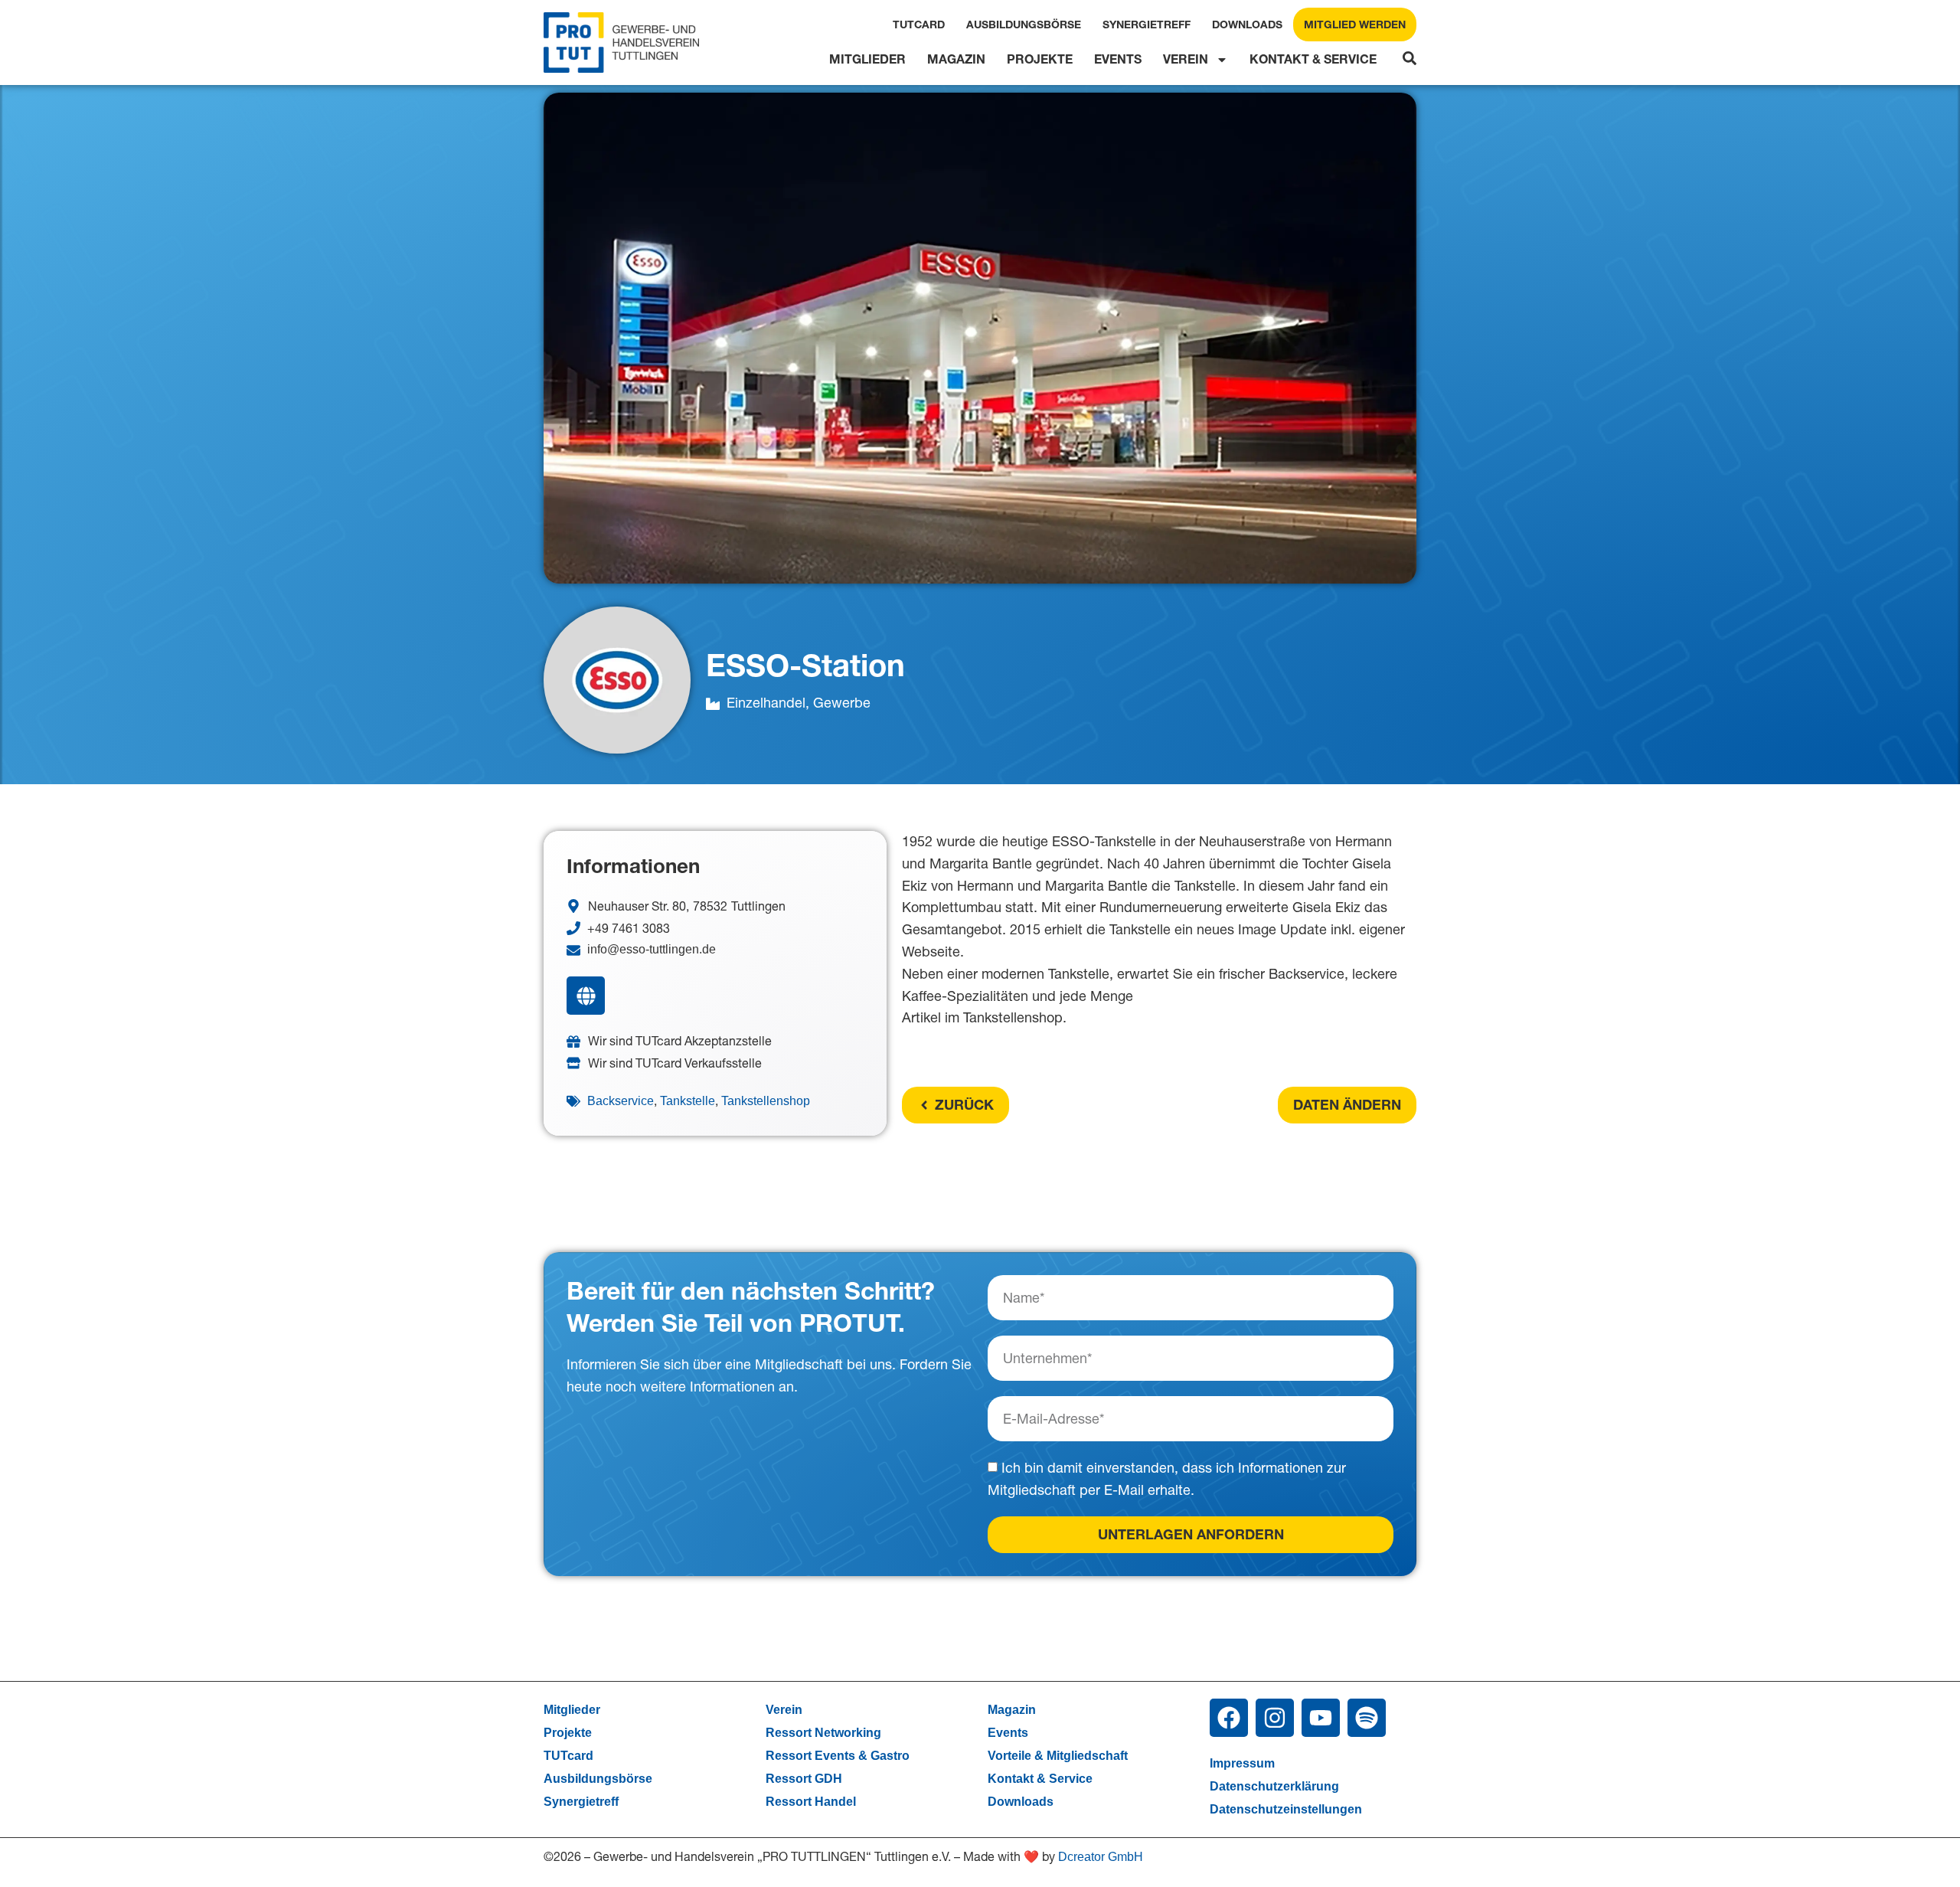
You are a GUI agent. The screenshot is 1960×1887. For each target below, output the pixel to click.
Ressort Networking (823, 1733)
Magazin (956, 59)
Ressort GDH (804, 1779)
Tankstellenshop (766, 1101)
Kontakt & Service (1313, 59)
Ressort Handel (811, 1802)
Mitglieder (867, 59)
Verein (1186, 59)
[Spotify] (1367, 1718)
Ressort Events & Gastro (838, 1756)
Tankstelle (688, 1101)
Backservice (621, 1101)
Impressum (1242, 1763)
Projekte (1040, 59)
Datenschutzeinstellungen (1286, 1809)
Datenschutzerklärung (1274, 1786)
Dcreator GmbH (1101, 1857)
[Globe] (586, 996)
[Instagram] (1275, 1718)
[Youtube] (1321, 1718)
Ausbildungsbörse (1024, 25)
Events (1118, 59)
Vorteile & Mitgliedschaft (1058, 1756)
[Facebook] (1229, 1718)
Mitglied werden (1355, 25)
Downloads (1247, 25)
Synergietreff (1147, 25)
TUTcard (919, 25)
